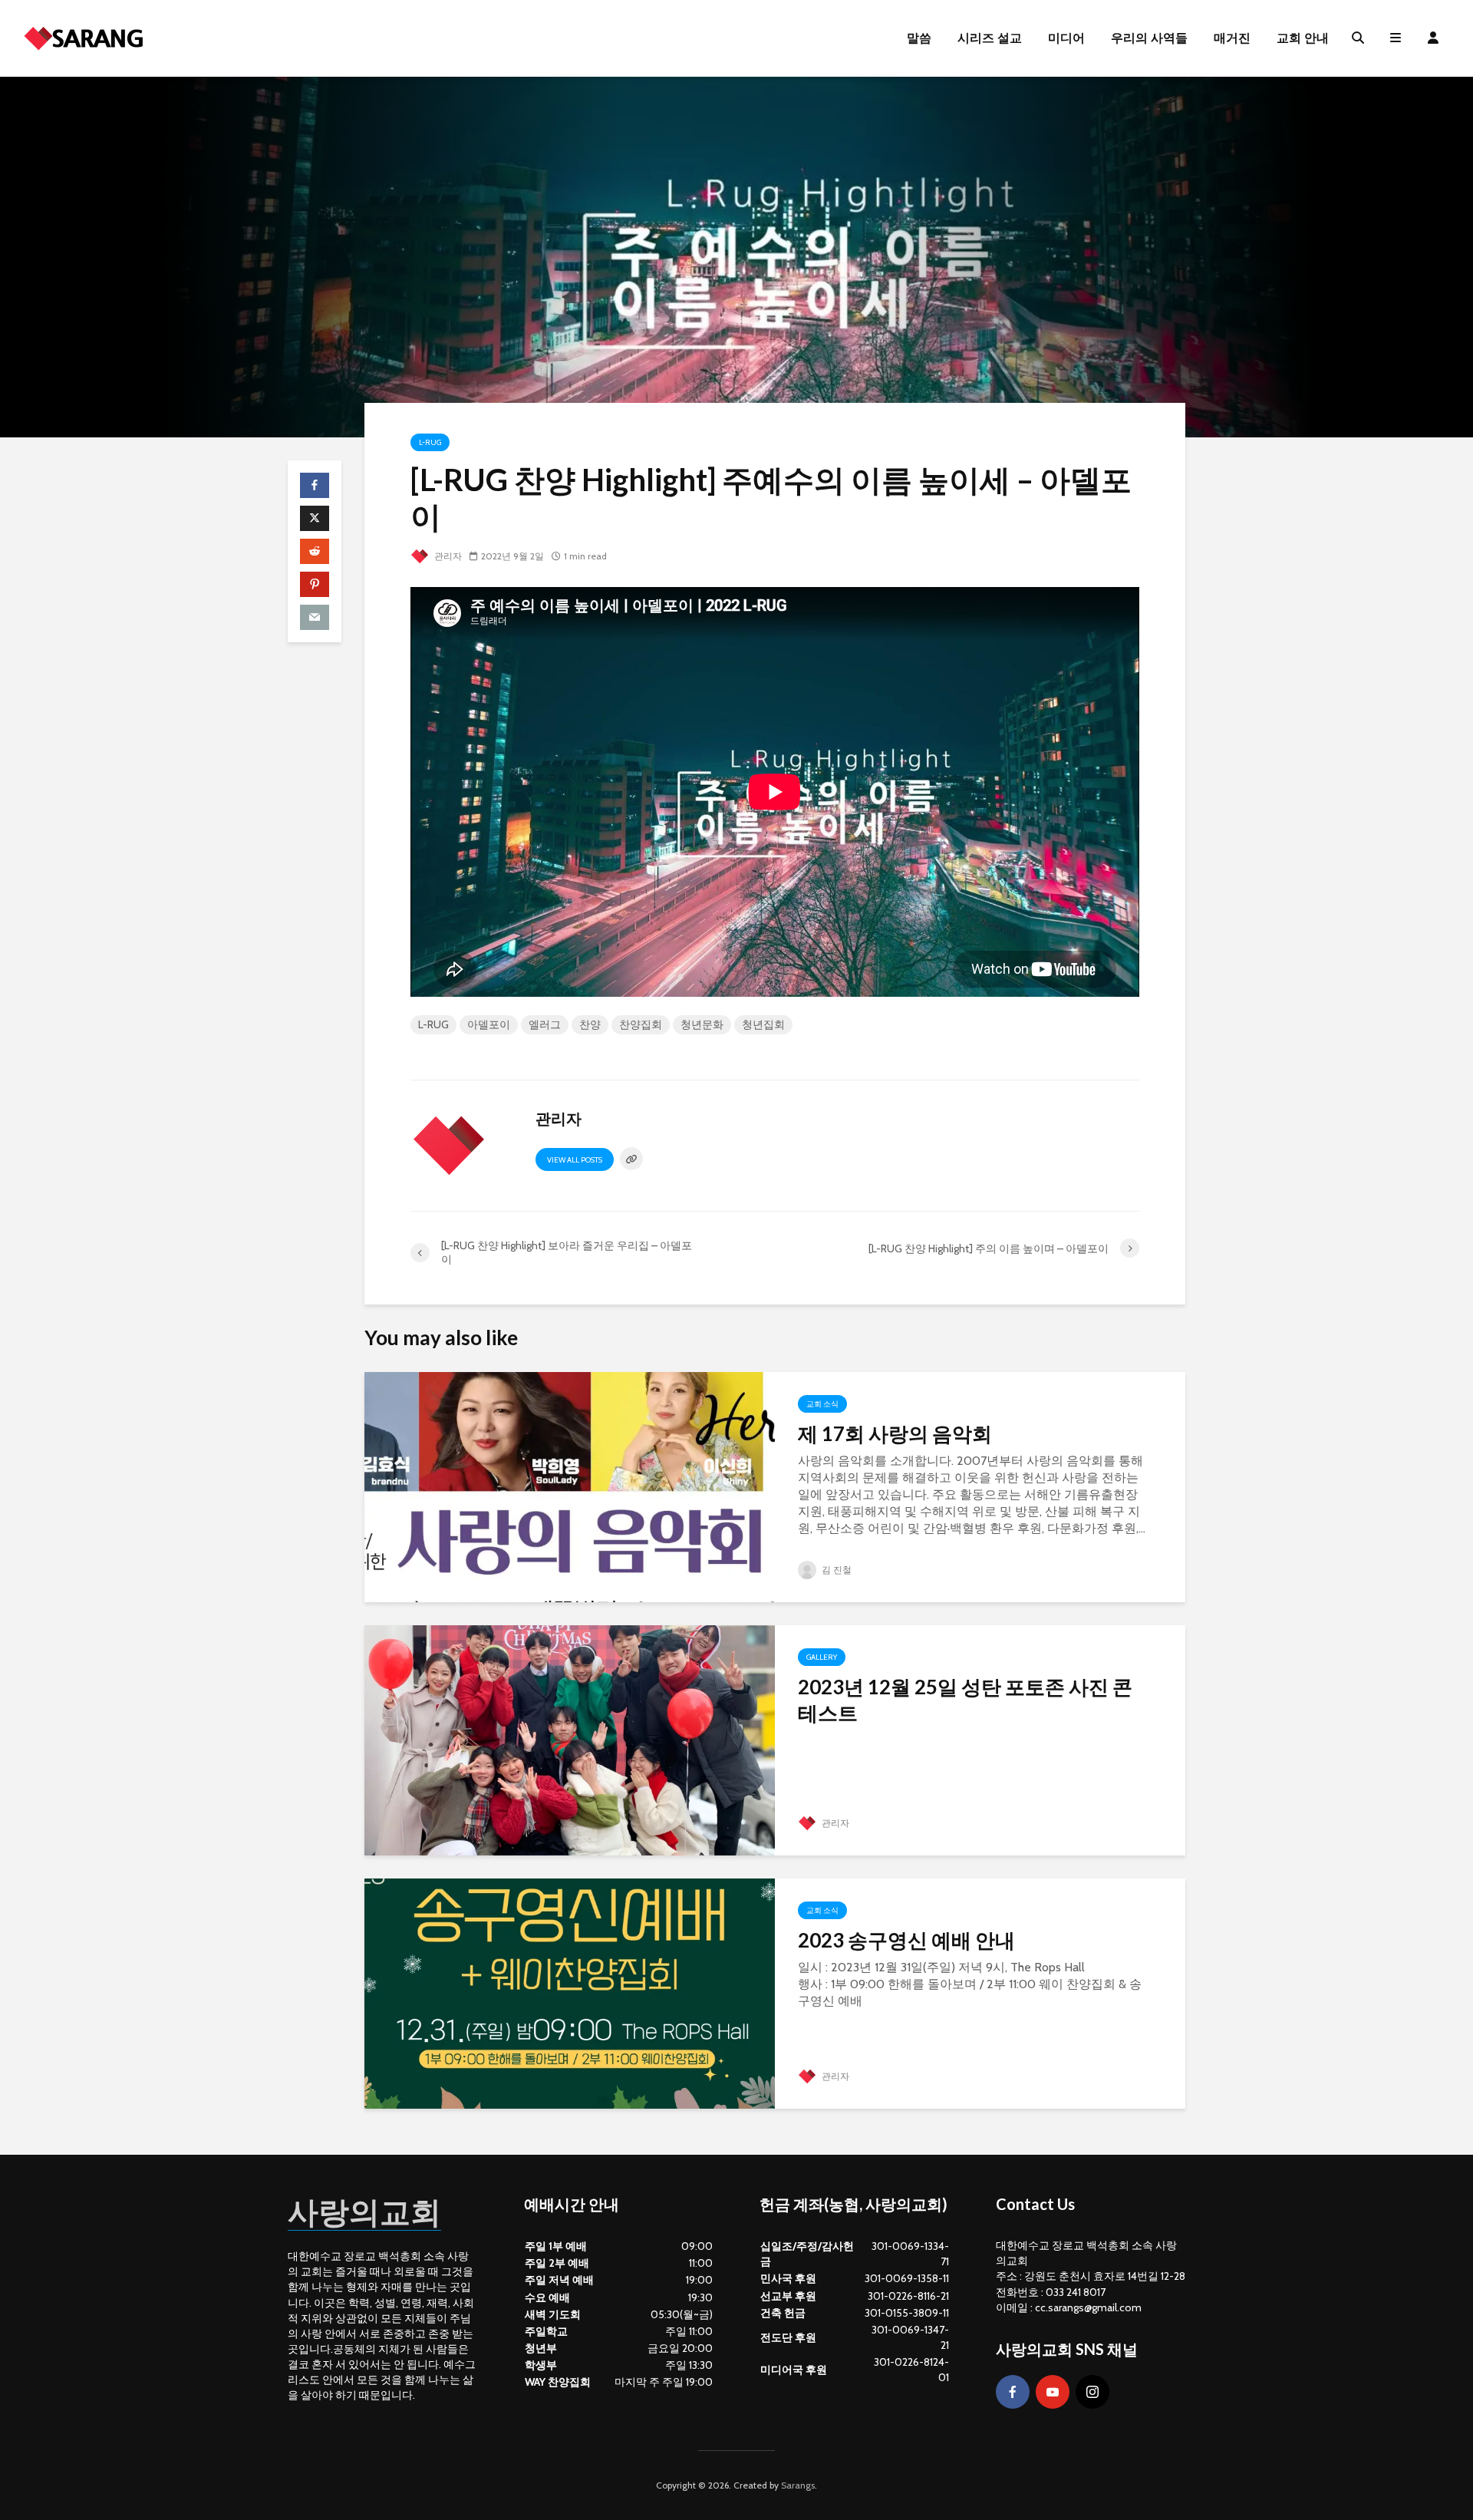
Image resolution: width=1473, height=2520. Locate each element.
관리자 (447, 556)
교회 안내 (1303, 38)
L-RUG (430, 442)
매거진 (1232, 38)
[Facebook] (1013, 2392)
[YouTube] (1053, 2392)
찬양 (590, 1024)
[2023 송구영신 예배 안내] (570, 1992)
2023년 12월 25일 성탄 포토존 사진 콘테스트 (965, 1700)
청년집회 (763, 1024)
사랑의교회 (364, 2212)
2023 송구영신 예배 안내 (906, 1940)
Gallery (822, 1657)
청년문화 (702, 1024)
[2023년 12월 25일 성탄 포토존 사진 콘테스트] (570, 1739)
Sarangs (798, 2485)
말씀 (919, 38)
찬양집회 (641, 1024)
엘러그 (545, 1024)
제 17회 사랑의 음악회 (895, 1433)
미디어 (1066, 38)
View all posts (575, 1160)
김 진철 (835, 1570)
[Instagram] (1092, 2392)
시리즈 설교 (990, 38)
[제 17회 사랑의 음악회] (570, 1486)
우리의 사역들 (1149, 38)
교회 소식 (822, 1404)
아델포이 (489, 1024)
